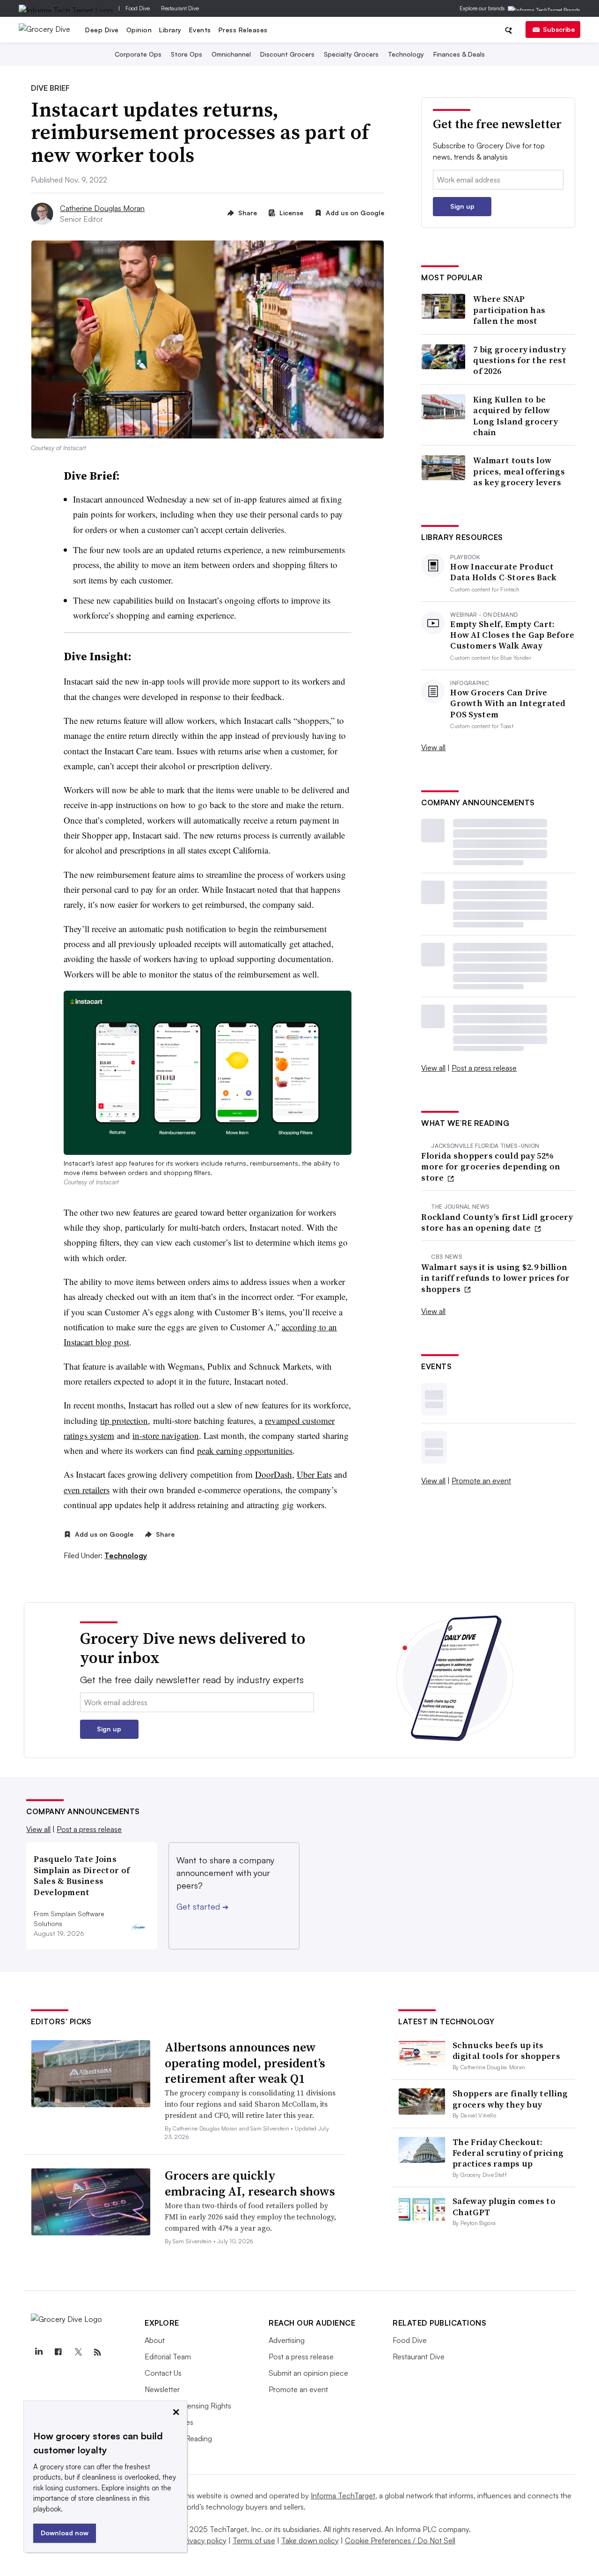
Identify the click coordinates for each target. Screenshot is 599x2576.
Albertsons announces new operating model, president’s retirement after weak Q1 (245, 2063)
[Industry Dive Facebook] (58, 2352)
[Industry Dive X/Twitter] (78, 2352)
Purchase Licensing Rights (188, 2406)
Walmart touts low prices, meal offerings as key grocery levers (519, 471)
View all (433, 747)
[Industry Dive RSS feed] (97, 2352)
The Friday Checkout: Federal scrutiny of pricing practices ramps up (508, 2153)
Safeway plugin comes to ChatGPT (504, 2206)
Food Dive (138, 8)
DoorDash (274, 1474)
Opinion (139, 30)
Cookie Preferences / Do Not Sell (400, 2540)
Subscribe (559, 29)
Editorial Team (168, 2357)
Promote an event (481, 1481)
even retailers (87, 1490)
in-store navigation (166, 1435)
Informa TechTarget (343, 2496)
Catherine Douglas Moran (102, 208)
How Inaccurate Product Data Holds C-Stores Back (503, 572)
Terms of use (254, 2540)
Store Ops (186, 54)
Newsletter (162, 2389)
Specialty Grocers (351, 54)
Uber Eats (314, 1474)
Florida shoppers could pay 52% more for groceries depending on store (491, 1167)
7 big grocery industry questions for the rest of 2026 (520, 360)
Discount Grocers (287, 54)
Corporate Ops (138, 54)
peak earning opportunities (245, 1450)
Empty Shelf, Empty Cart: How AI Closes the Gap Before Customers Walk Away (512, 635)
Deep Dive (102, 30)
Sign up (462, 206)
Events (200, 30)
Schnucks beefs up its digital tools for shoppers (506, 2051)
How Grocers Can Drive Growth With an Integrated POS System (508, 703)
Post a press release (484, 1068)
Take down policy (310, 2540)
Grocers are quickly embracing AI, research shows (250, 2183)
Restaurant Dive (180, 8)
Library (170, 30)
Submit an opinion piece (308, 2373)
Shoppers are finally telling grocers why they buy (510, 2099)
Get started (202, 1906)
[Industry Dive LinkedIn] (38, 2352)
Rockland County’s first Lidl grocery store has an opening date (497, 1222)
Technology (406, 54)
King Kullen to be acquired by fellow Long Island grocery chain (515, 416)
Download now (65, 2533)
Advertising (287, 2340)
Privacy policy (204, 2540)
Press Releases (243, 30)
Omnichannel (231, 54)
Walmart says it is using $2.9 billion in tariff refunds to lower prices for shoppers (495, 1278)
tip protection (124, 1420)
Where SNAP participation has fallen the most (509, 310)
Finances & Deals (459, 54)
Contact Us (163, 2373)
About (155, 2340)
